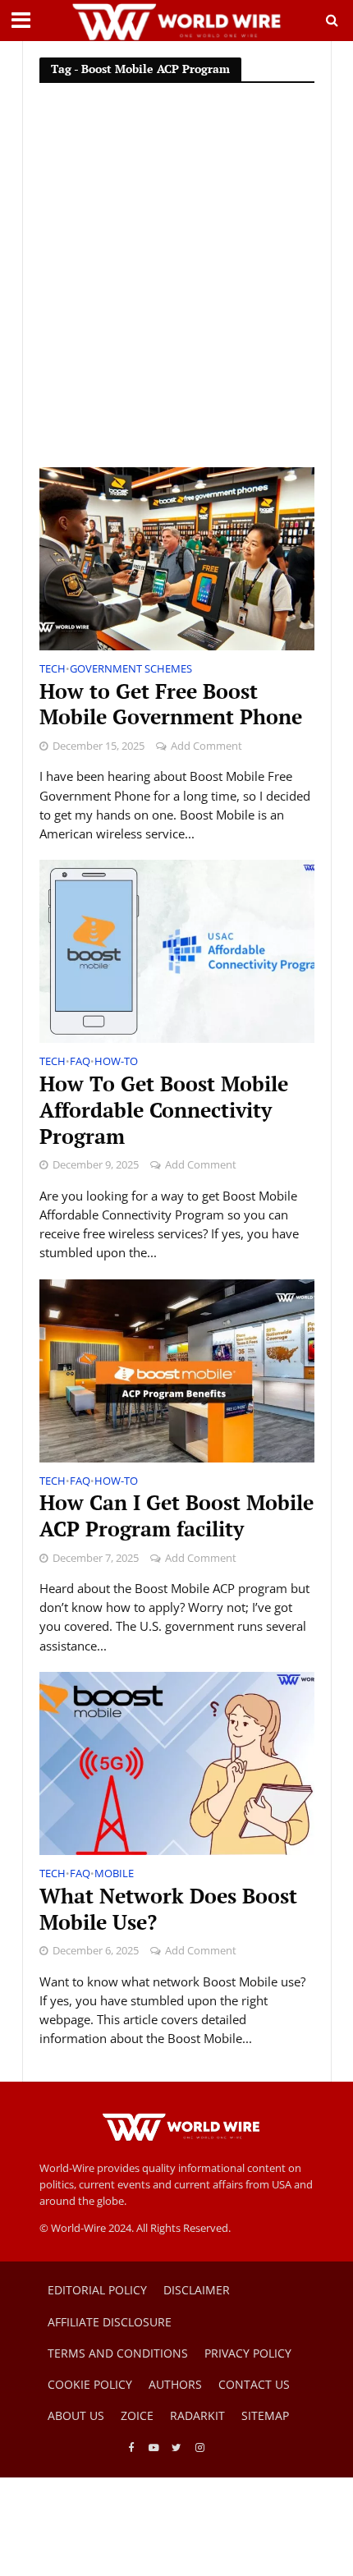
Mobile (114, 1875)
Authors (175, 2384)
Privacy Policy (248, 2353)
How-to (116, 1063)
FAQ (80, 1063)
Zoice (137, 2415)
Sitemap (265, 2415)
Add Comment (206, 746)
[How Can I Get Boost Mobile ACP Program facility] (177, 1369)
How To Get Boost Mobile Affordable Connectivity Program (164, 1110)
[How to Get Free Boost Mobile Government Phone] (177, 558)
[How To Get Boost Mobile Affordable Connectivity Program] (177, 950)
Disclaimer (197, 2290)
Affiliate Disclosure (110, 2322)
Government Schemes (131, 670)
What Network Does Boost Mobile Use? (168, 1909)
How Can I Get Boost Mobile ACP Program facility (176, 1516)
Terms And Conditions (118, 2353)
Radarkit (197, 2415)
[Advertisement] (176, 282)
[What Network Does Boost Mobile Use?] (177, 1762)
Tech (53, 670)
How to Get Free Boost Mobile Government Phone (171, 705)
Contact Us (254, 2384)
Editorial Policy (97, 2290)
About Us (76, 2415)
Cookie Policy (90, 2384)
